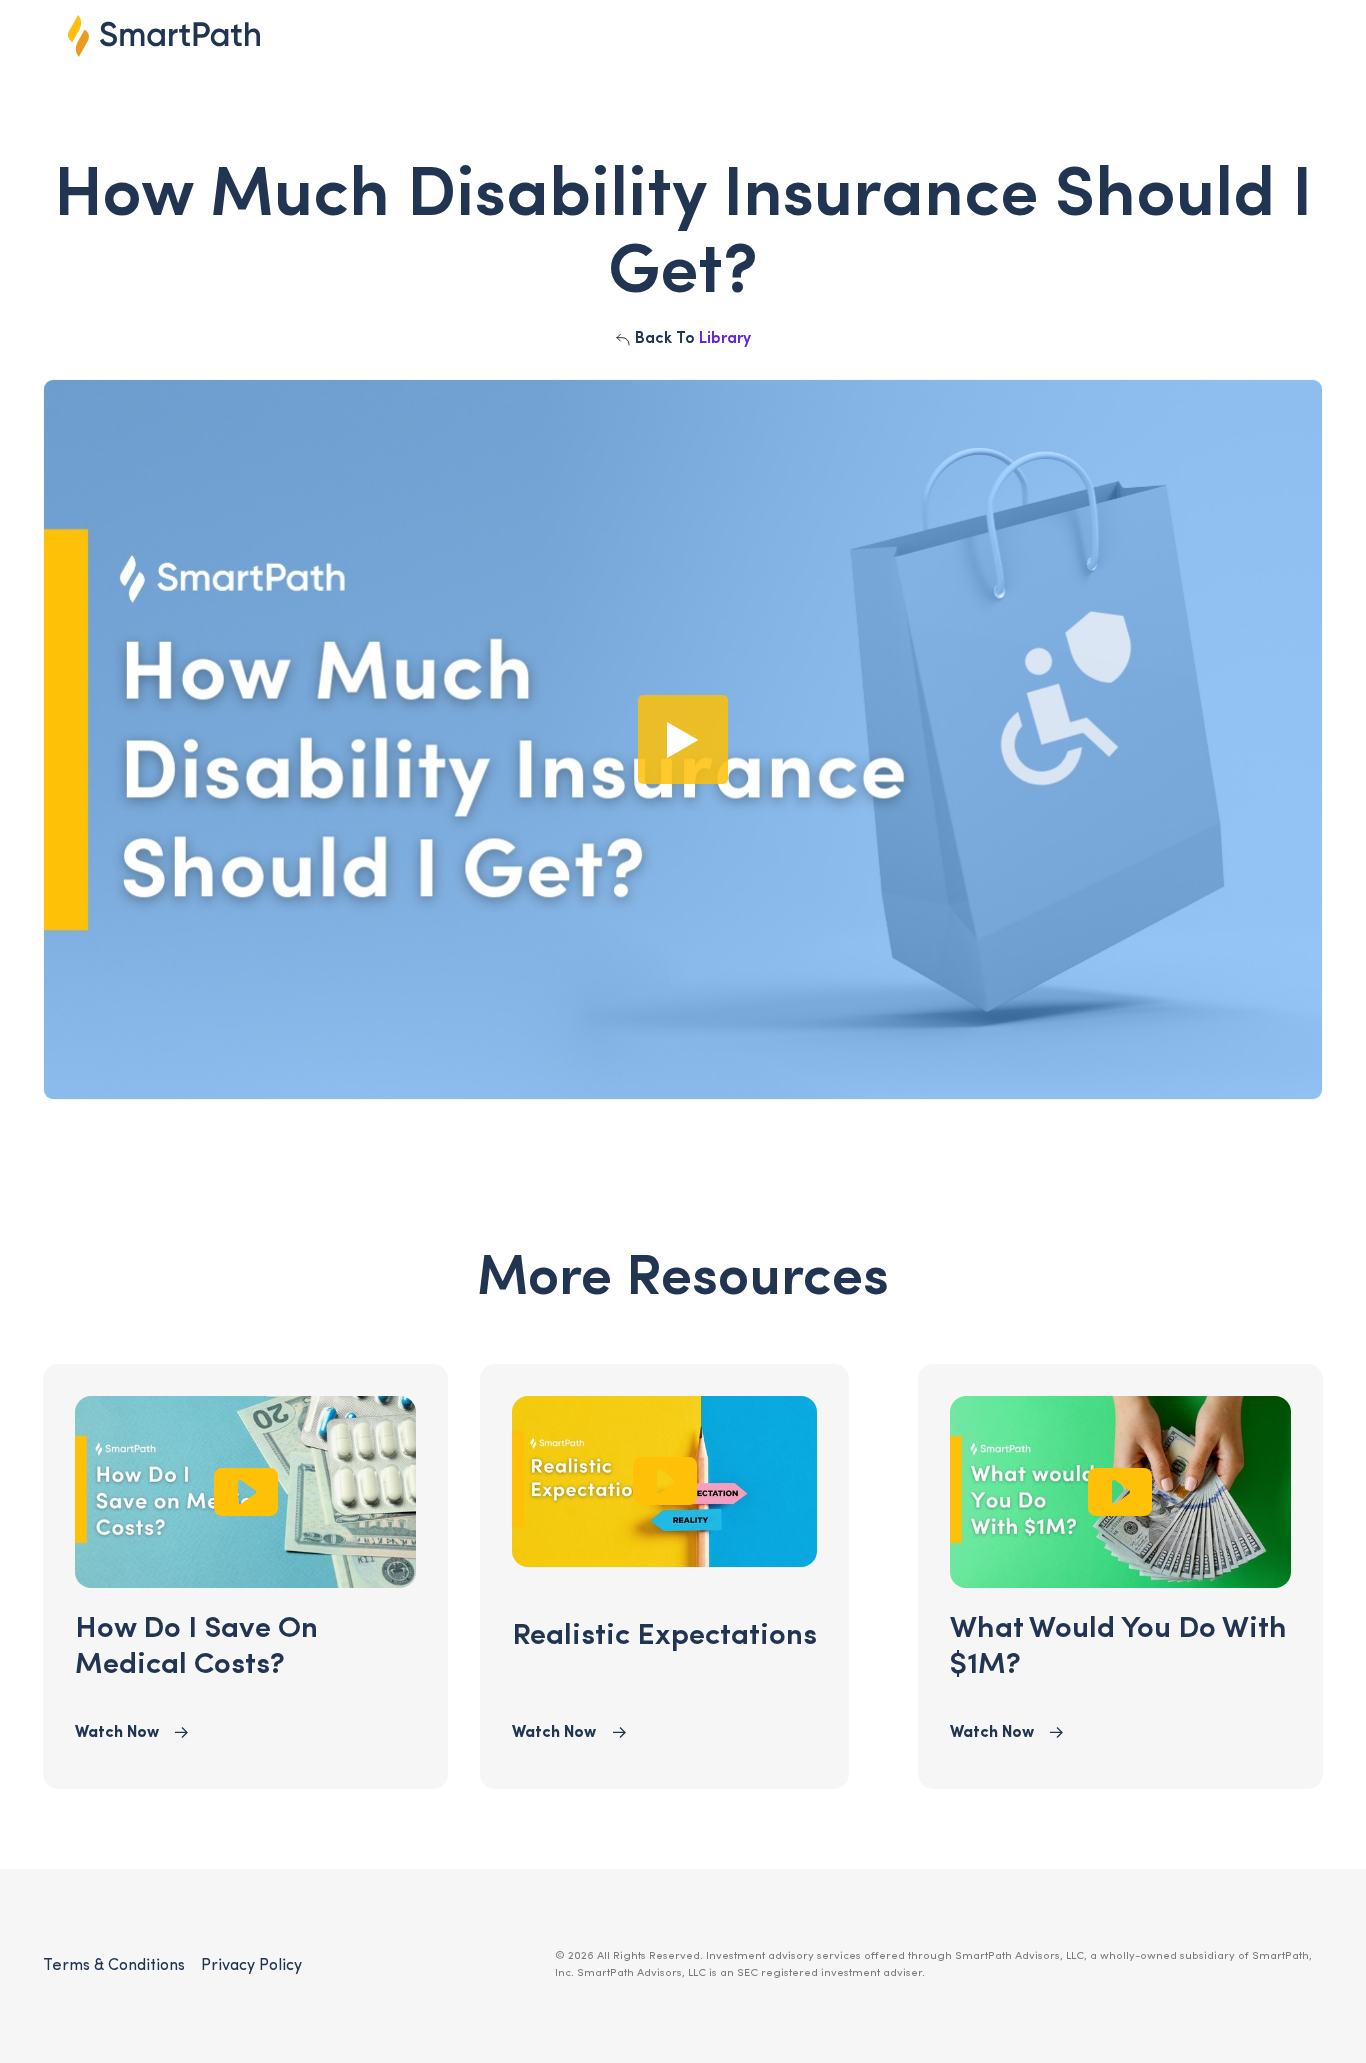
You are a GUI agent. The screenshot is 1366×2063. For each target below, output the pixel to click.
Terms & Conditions (114, 1966)
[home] (164, 35)
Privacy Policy (251, 1966)
